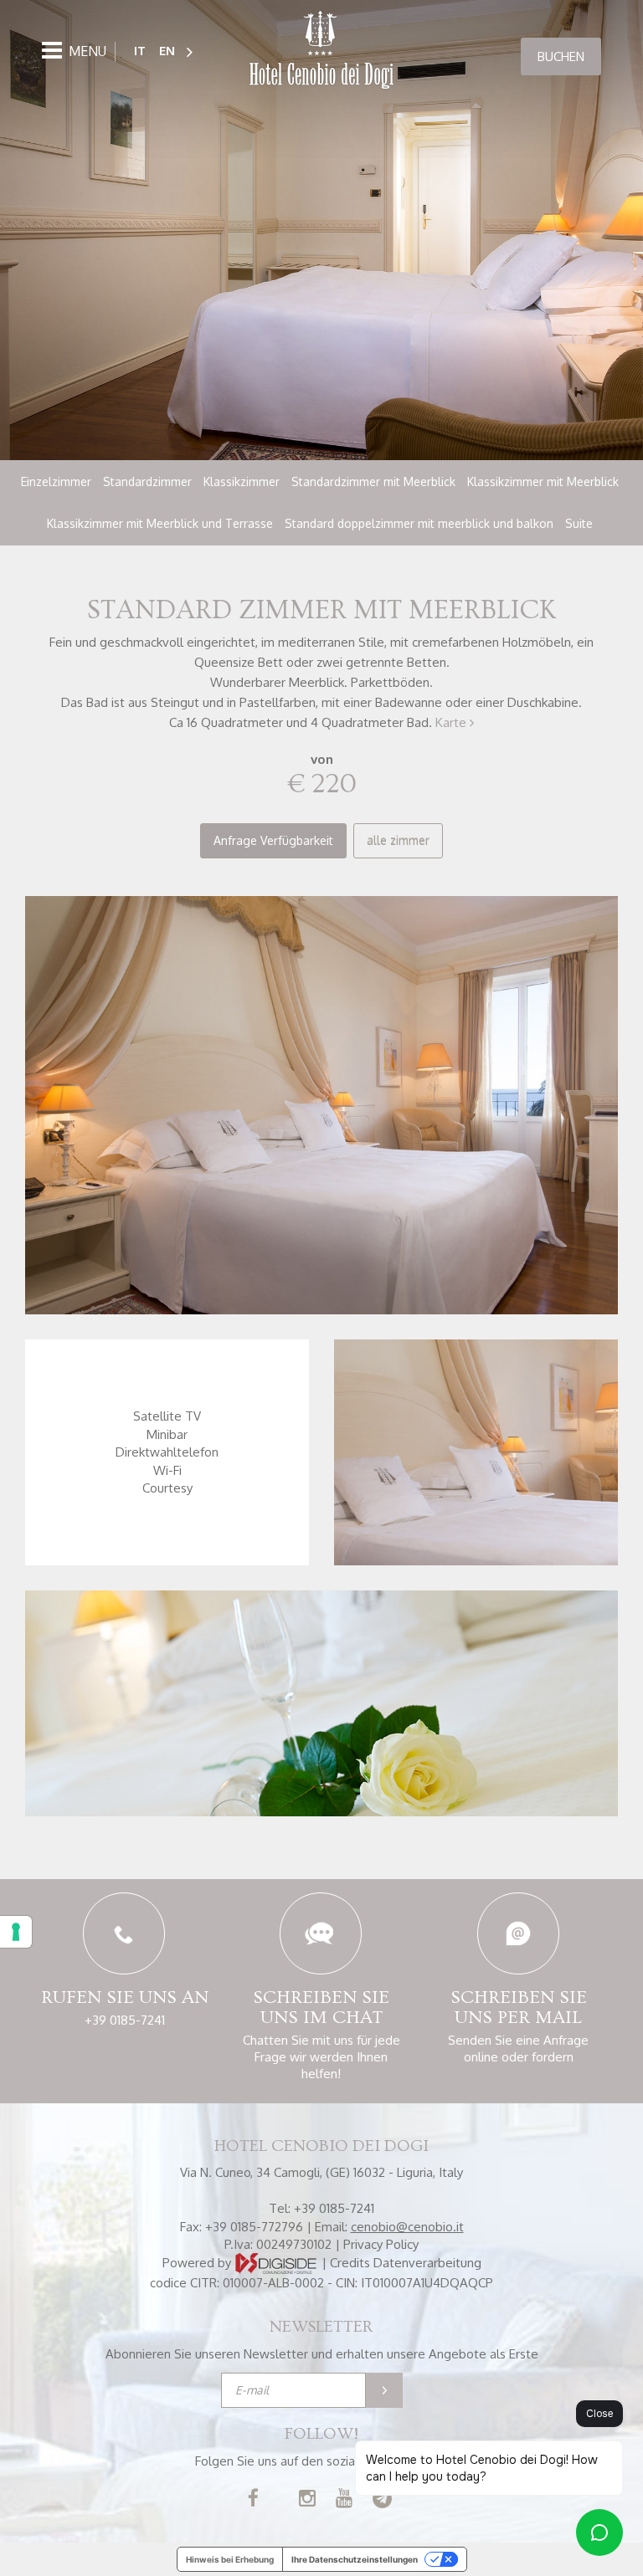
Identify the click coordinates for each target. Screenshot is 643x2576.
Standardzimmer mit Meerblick (373, 481)
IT (140, 51)
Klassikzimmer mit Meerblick (543, 481)
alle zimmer (398, 840)
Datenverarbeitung (427, 2263)
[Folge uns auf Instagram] (307, 2500)
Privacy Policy (381, 2244)
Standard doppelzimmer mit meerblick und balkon (419, 523)
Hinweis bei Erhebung (230, 2559)
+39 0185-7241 (125, 2020)
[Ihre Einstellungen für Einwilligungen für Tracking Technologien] (16, 1932)
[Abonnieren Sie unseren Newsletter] (384, 2390)
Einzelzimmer (56, 481)
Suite (579, 523)
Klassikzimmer (242, 481)
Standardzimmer (147, 481)
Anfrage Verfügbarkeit (273, 840)
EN (167, 51)
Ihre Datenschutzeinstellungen (355, 2559)
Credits (350, 2263)
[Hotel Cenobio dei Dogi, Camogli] (321, 51)
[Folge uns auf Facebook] (253, 2500)
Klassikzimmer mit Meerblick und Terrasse (160, 523)
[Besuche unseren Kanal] (344, 2500)
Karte (453, 722)
